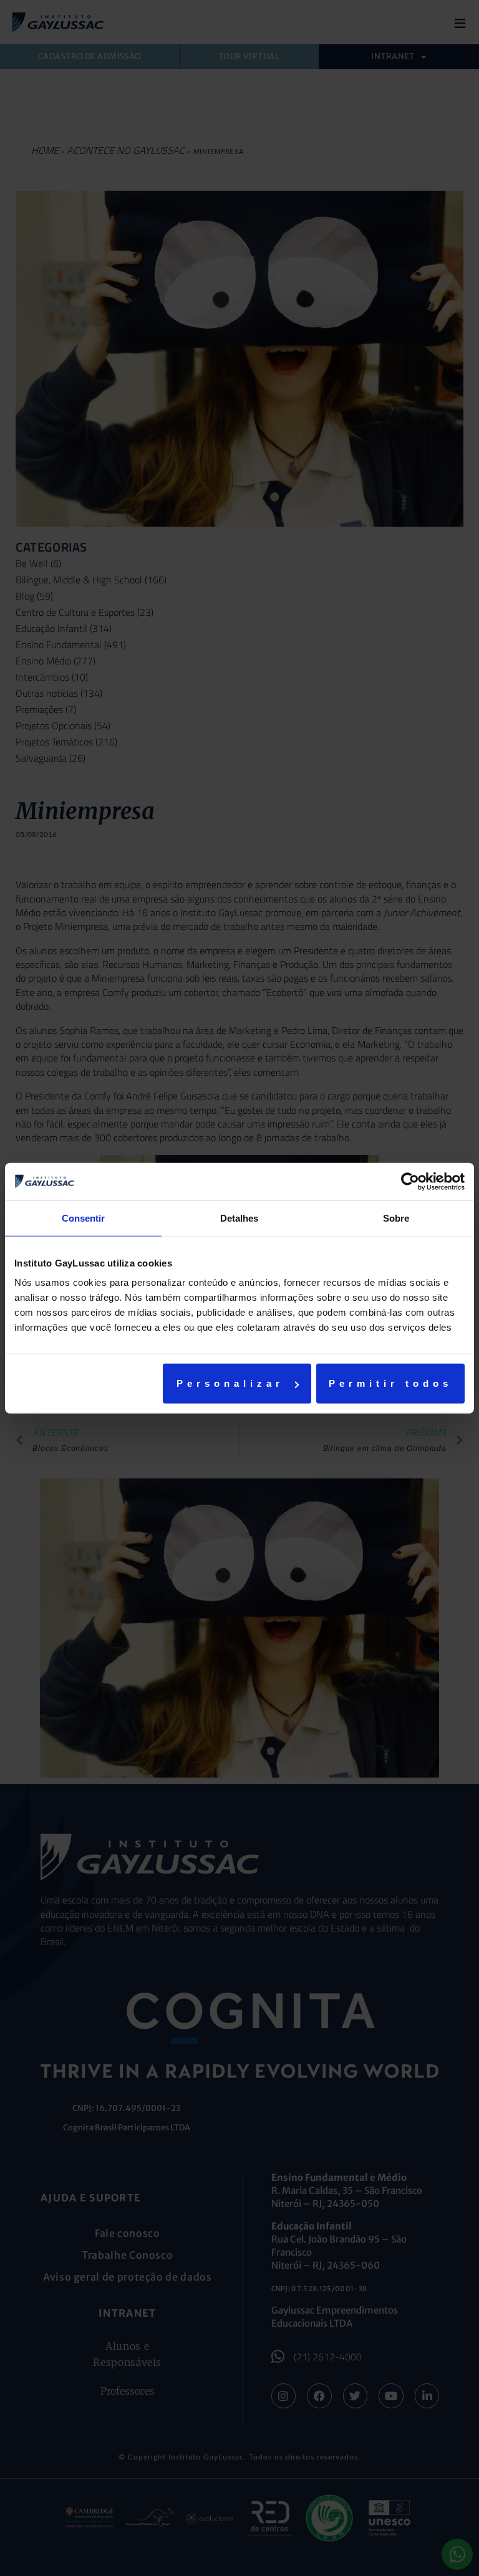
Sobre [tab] (396, 1218)
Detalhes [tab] (239, 1218)
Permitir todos (390, 1383)
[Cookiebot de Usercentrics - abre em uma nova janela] (410, 1181)
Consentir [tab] (83, 1218)
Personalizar (230, 1383)
